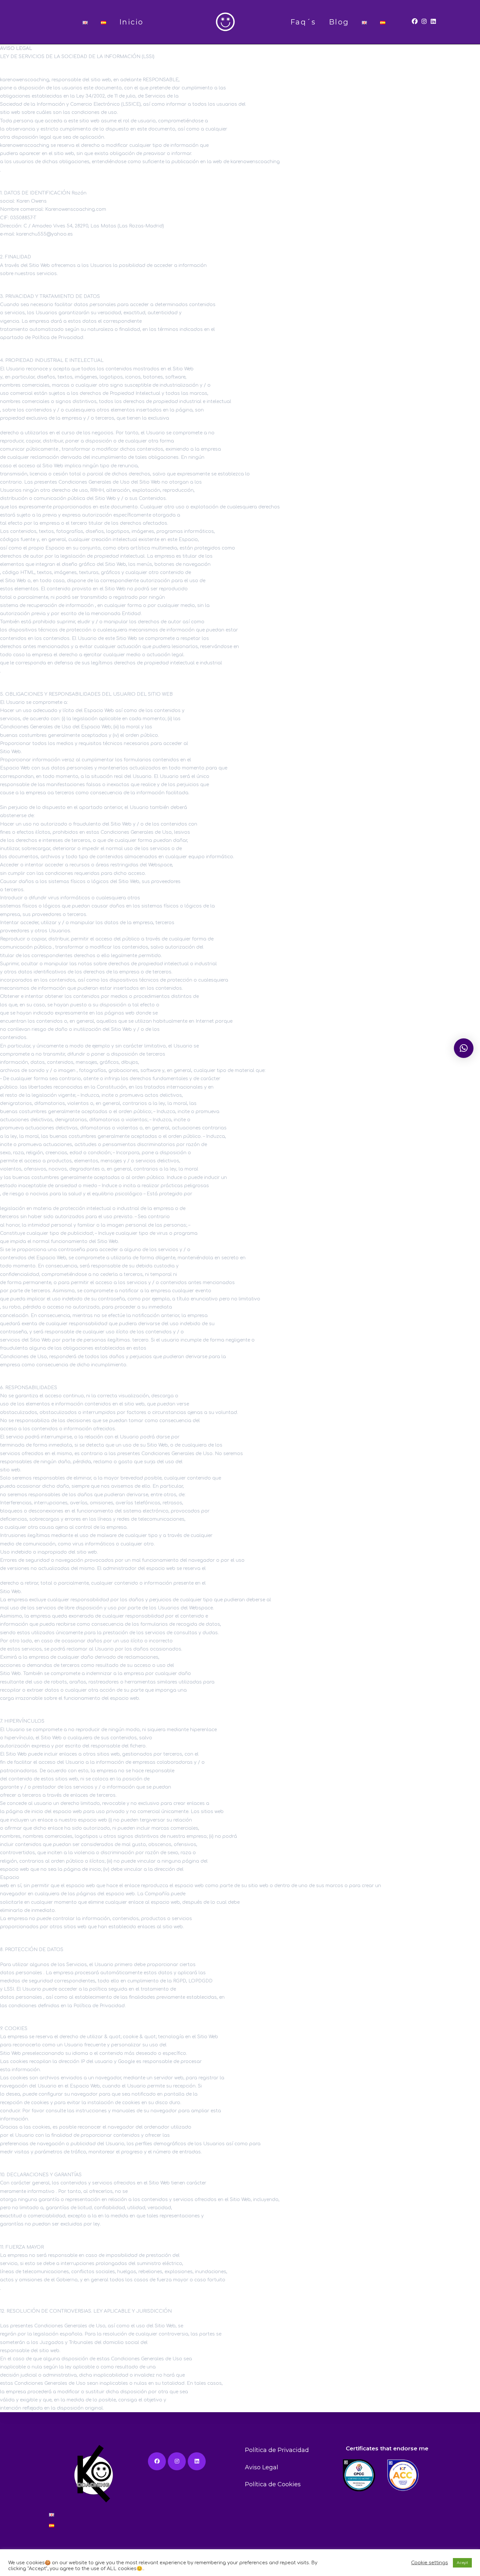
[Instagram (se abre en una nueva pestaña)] (424, 22)
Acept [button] (462, 2563)
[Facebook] (157, 2461)
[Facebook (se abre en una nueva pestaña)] (415, 22)
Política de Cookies (273, 2484)
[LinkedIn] (197, 2461)
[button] (464, 1048)
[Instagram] (177, 2461)
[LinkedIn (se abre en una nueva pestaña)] (433, 22)
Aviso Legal (262, 2467)
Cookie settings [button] (430, 2563)
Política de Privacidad (277, 2450)
